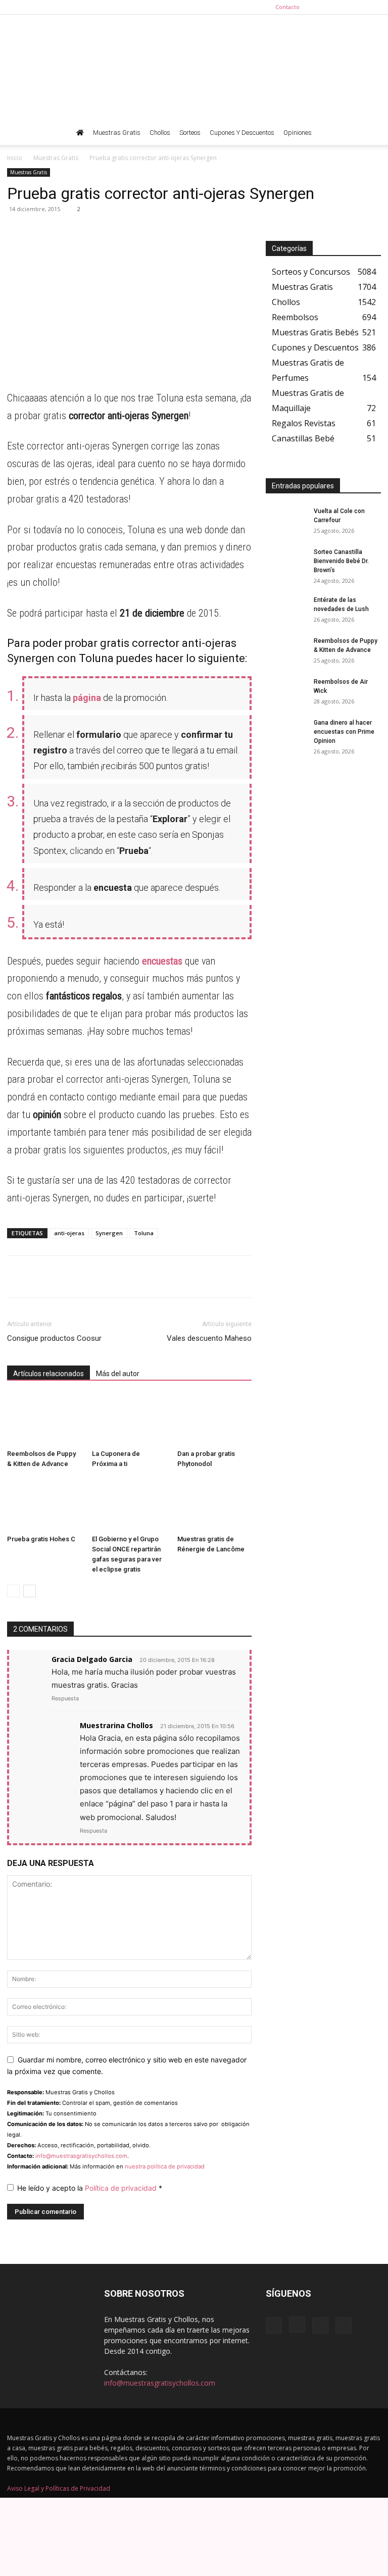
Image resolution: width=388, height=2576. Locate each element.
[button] (369, 133)
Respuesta (65, 1698)
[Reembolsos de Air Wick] (286, 691)
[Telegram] (40, 232)
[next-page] (30, 1591)
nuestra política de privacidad (165, 2166)
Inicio (15, 158)
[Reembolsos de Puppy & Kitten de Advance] (44, 1420)
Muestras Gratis (117, 133)
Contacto (287, 7)
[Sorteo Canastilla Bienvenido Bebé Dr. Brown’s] (286, 562)
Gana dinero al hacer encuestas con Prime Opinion (344, 732)
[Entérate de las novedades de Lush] (286, 610)
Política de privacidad (122, 2188)
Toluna (144, 1233)
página (87, 698)
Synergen (109, 1233)
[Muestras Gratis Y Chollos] (194, 68)
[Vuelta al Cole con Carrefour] (286, 521)
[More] (111, 232)
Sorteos (190, 133)
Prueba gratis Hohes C (41, 1539)
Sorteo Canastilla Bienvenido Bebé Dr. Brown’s (341, 561)
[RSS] (357, 7)
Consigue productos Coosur (54, 1338)
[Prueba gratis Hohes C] (44, 1505)
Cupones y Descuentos (242, 133)
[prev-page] (13, 1591)
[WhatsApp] (17, 232)
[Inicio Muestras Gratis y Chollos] (80, 133)
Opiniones (298, 133)
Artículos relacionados (48, 1374)
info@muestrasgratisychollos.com (81, 2156)
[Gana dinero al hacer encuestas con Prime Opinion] (286, 732)
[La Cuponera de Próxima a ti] (129, 1420)
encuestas (161, 961)
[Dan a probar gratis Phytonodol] (214, 1420)
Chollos (160, 133)
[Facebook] (323, 7)
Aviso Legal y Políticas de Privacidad (59, 2488)
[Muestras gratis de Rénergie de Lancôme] (214, 1505)
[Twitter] (373, 7)
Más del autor (118, 1374)
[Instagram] (340, 7)
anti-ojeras (69, 1233)
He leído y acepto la (90, 2188)
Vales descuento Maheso (209, 1338)
